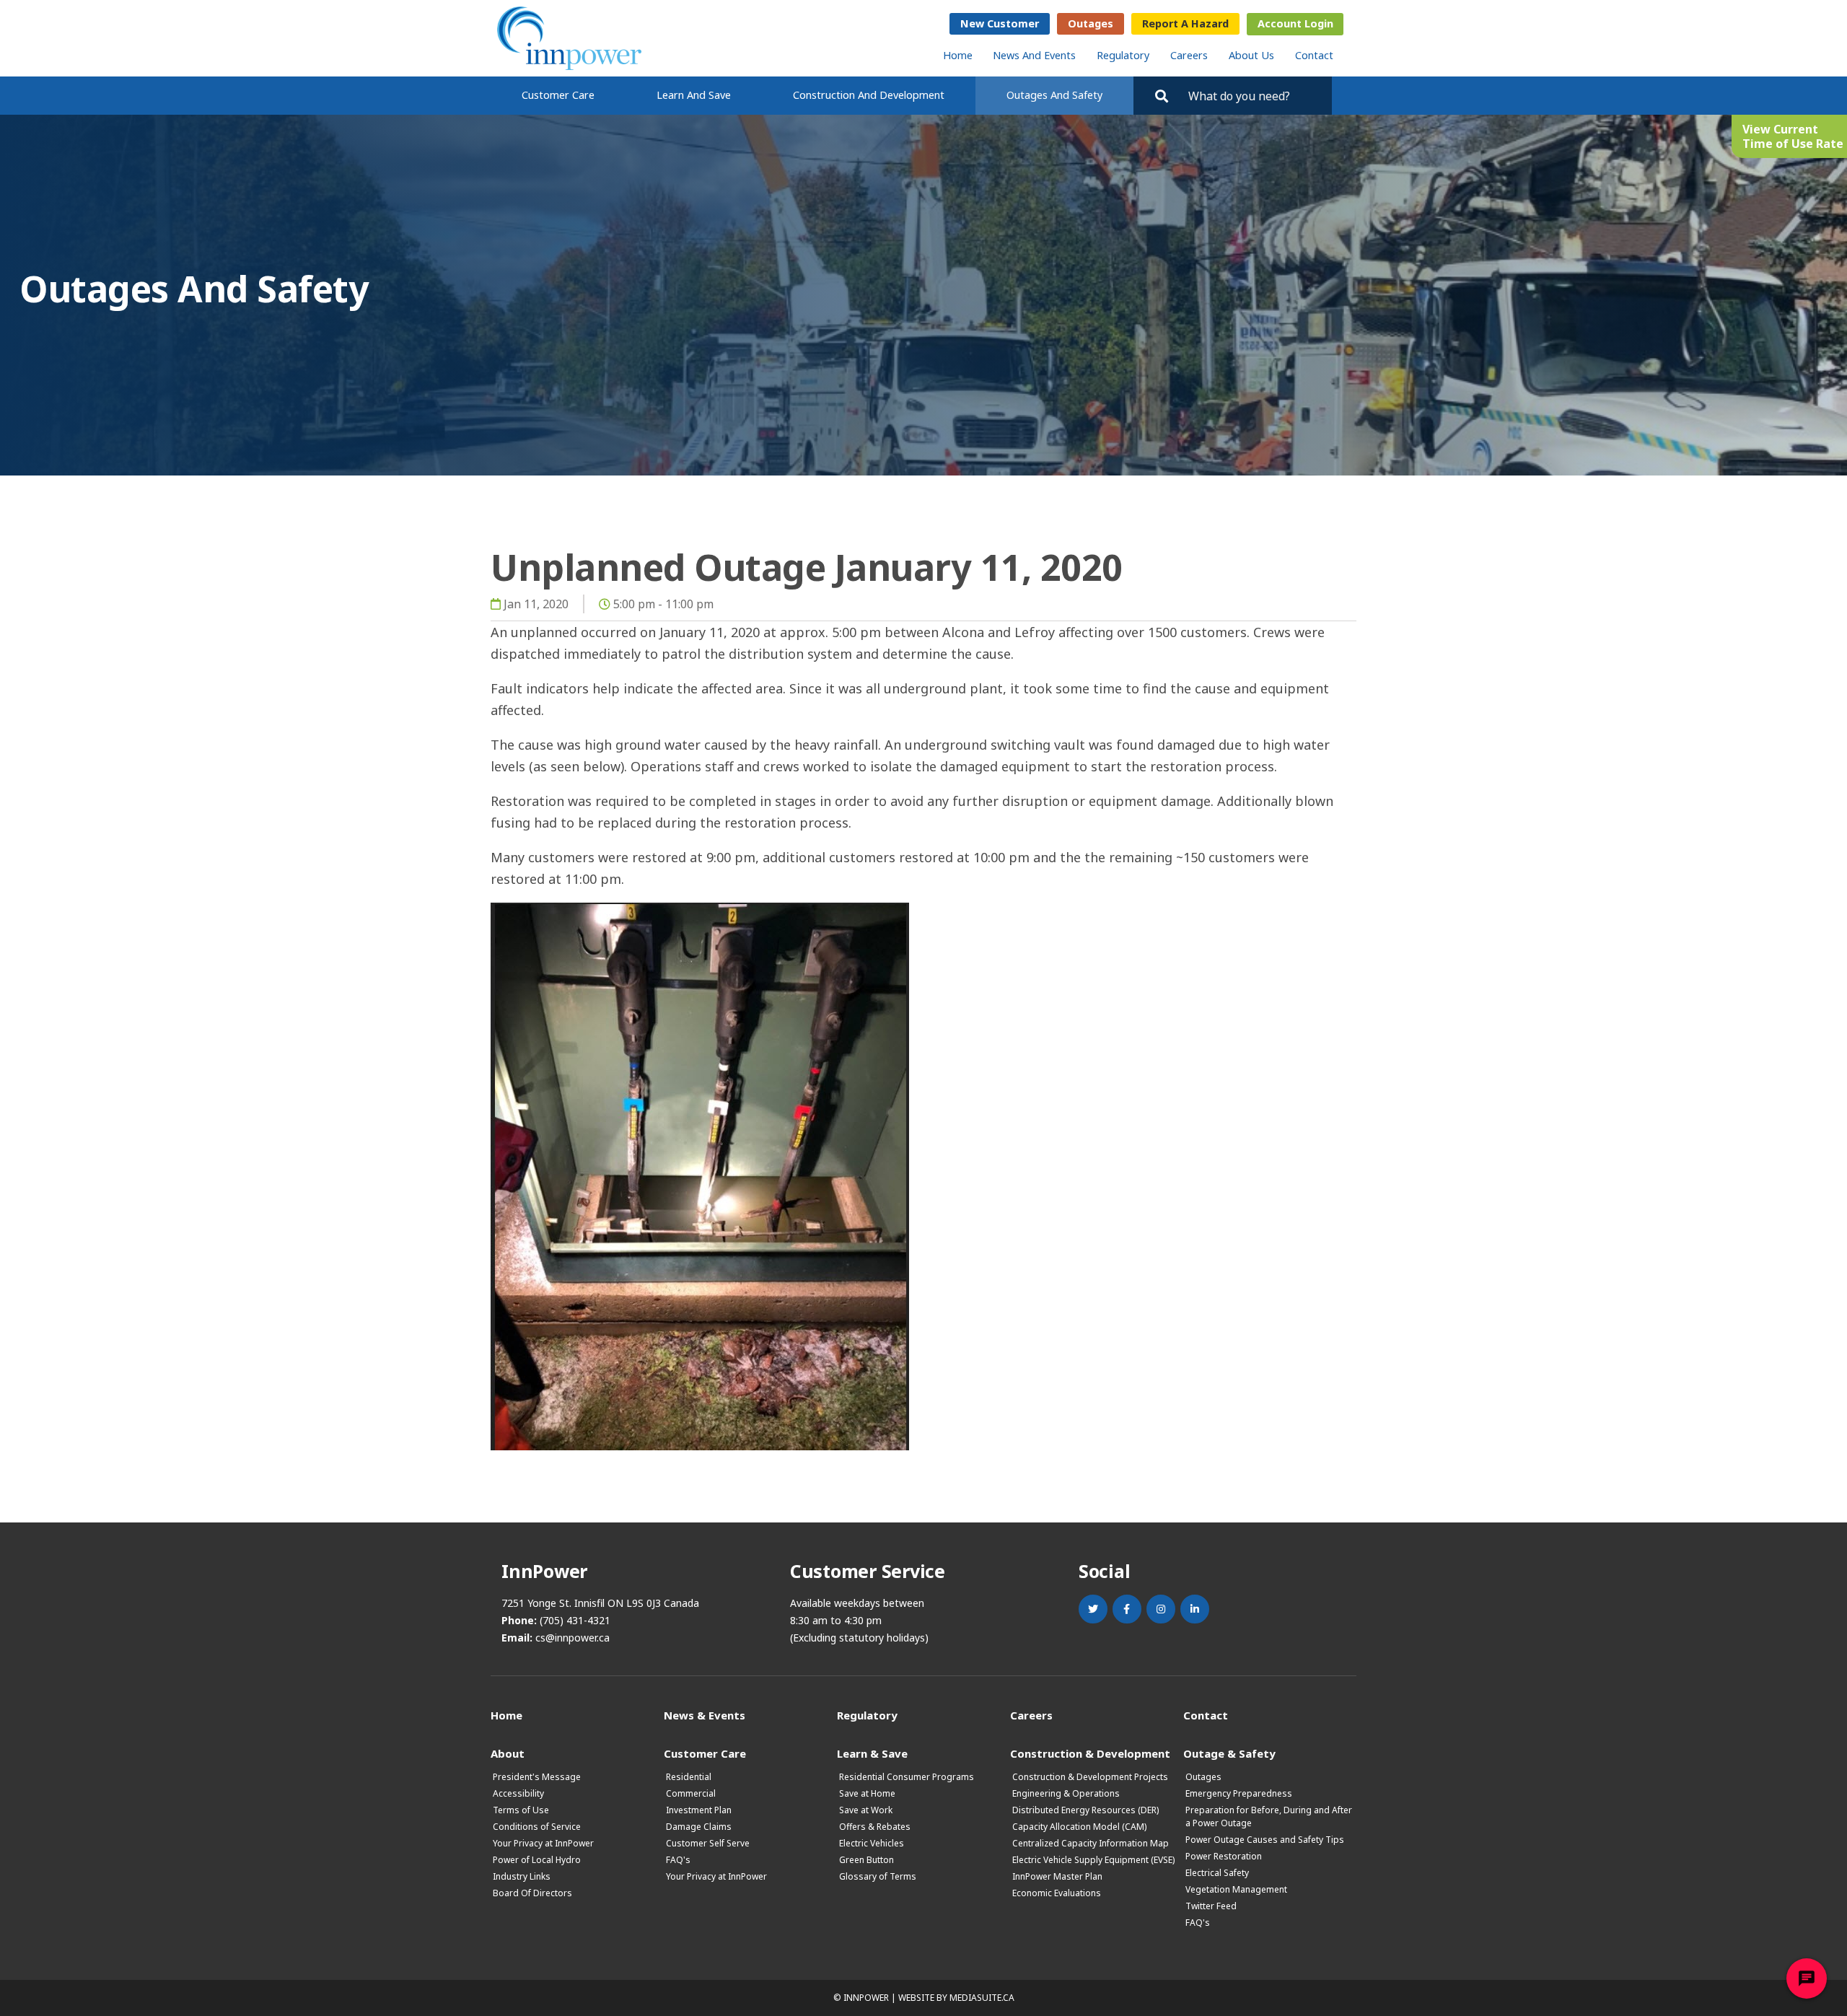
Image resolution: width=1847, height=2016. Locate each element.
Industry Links (522, 1876)
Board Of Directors (532, 1893)
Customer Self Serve (708, 1843)
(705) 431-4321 (575, 1620)
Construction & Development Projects (1090, 1777)
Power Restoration (1224, 1856)
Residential (689, 1777)
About (508, 1753)
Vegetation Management (1236, 1889)
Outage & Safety (1229, 1753)
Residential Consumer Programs (907, 1777)
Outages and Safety (1054, 95)
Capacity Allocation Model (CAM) (1079, 1827)
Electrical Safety (1217, 1873)
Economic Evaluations (1057, 1893)
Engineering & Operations (1066, 1793)
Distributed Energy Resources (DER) (1085, 1810)
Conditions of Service (537, 1827)
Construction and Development (869, 95)
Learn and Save (694, 95)
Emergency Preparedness (1239, 1793)
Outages (1091, 23)
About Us (1251, 55)
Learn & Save (872, 1753)
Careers (1189, 55)
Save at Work (866, 1810)
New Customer (1000, 23)
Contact (1314, 55)
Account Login (1295, 23)
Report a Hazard (1185, 23)
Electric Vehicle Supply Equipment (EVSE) (1093, 1860)
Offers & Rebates (875, 1827)
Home (958, 55)
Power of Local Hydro (537, 1860)
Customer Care (558, 95)
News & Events (705, 1715)
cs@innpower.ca (572, 1638)
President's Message (537, 1777)
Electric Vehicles (872, 1843)
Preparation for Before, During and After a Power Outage (1269, 1816)
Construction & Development (1090, 1753)
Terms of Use (521, 1810)
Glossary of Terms (878, 1876)
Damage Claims (699, 1827)
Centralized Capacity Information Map (1091, 1843)
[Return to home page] (569, 38)
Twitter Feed (1211, 1906)
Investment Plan (699, 1810)
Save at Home (867, 1793)
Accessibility (518, 1793)
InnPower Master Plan (1057, 1876)
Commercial (691, 1793)
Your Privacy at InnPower (543, 1843)
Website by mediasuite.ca (956, 1998)
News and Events (1034, 55)
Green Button (867, 1860)
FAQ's (678, 1860)
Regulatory (1123, 55)
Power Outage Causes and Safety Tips (1265, 1840)
